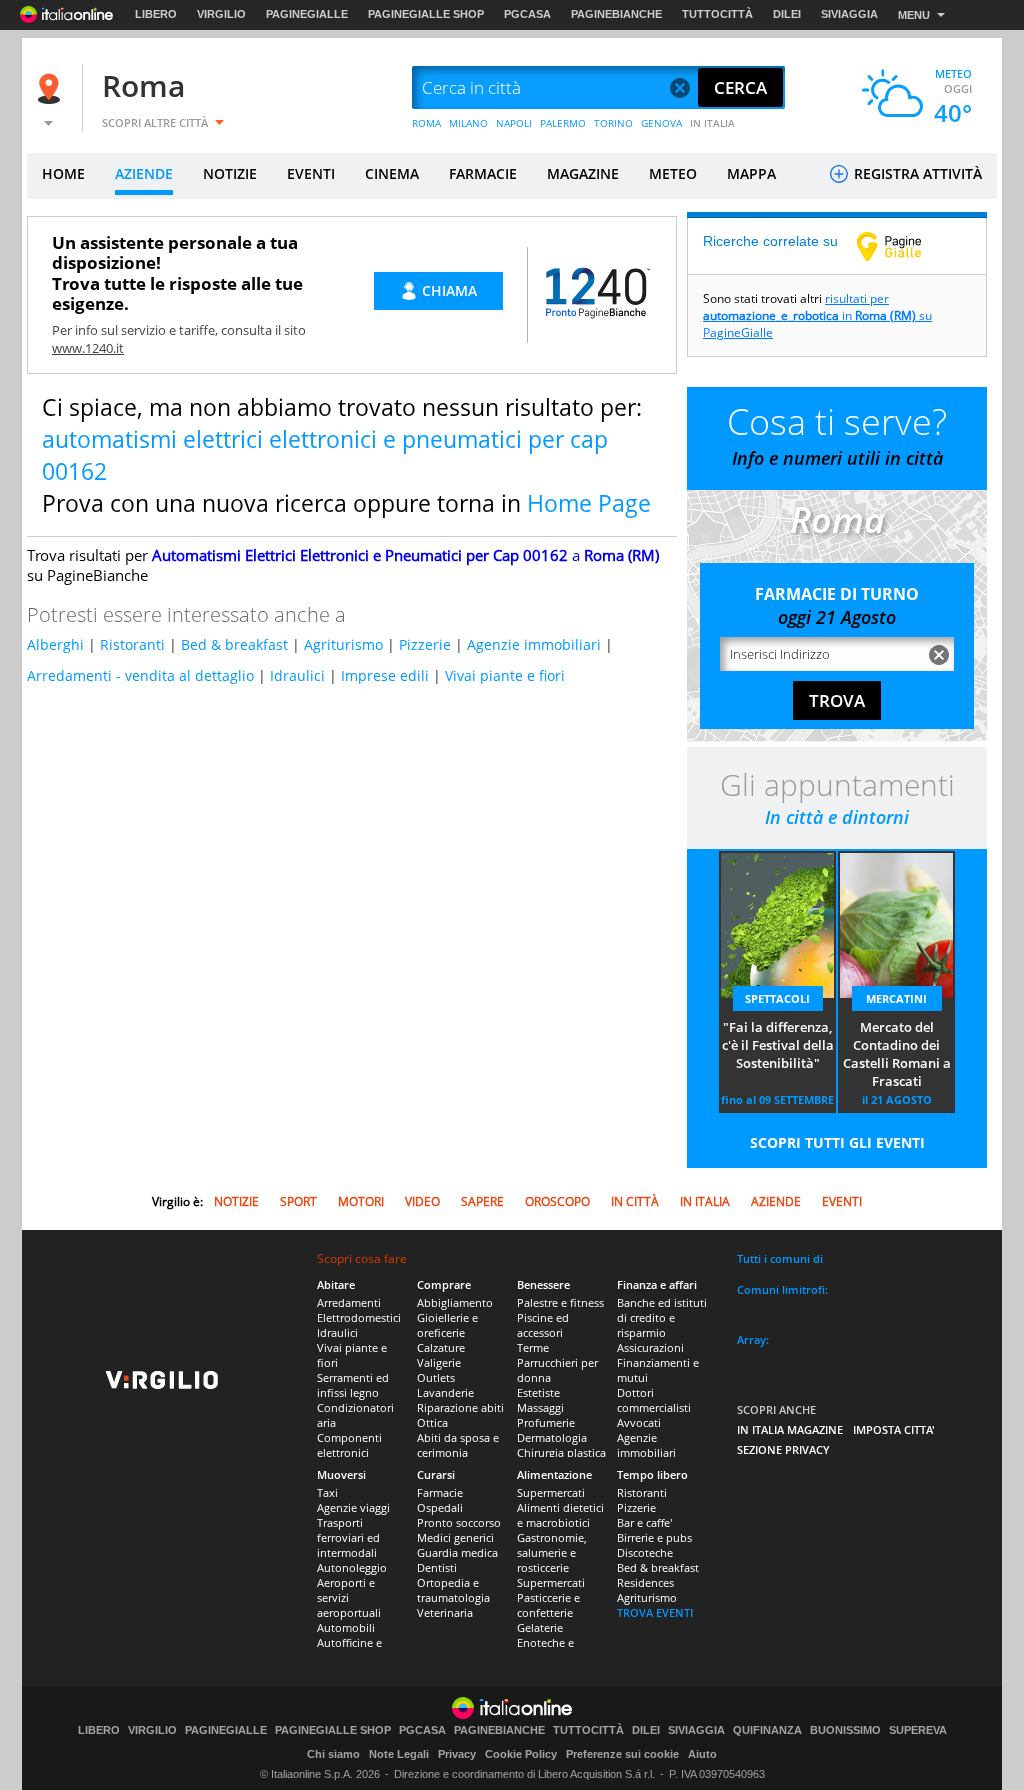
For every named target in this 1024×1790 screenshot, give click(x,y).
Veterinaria (445, 1612)
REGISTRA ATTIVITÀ (916, 173)
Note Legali (399, 1754)
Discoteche (645, 1552)
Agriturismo (343, 644)
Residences (645, 1582)
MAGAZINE (583, 173)
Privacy (457, 1754)
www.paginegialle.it (904, 246)
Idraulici (297, 675)
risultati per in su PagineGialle (817, 315)
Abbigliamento (455, 1302)
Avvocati (639, 1422)
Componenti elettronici (349, 1445)
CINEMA (392, 173)
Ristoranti (132, 644)
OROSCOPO (557, 1201)
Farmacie (440, 1492)
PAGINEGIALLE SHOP (426, 14)
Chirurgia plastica (561, 1452)
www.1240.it (88, 348)
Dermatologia (552, 1437)
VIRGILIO (221, 14)
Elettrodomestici (359, 1317)
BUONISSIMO (845, 1730)
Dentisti (437, 1567)
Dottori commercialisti (654, 1400)
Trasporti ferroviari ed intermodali (348, 1537)
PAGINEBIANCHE (616, 14)
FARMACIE (483, 173)
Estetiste (538, 1392)
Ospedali (440, 1507)
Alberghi (55, 644)
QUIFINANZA (767, 1730)
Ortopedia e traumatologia (453, 1590)
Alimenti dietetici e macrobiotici (560, 1515)
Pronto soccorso (459, 1522)
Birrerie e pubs (654, 1537)
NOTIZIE (230, 173)
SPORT (298, 1201)
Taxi (327, 1492)
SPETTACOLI (777, 998)
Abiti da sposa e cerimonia (458, 1445)
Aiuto (702, 1754)
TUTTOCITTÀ (717, 14)
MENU (914, 15)
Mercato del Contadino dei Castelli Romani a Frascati (897, 1054)
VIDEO (422, 1201)
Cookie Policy (521, 1754)
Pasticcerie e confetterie (548, 1605)
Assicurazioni (650, 1347)
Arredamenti (349, 1302)
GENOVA (661, 123)
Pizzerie (425, 644)
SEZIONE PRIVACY (783, 1449)
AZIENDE (144, 173)
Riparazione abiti (460, 1407)
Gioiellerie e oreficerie (447, 1325)
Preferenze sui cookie (622, 1754)
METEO (673, 173)
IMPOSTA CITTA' (894, 1429)
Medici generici (455, 1537)
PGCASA (527, 14)
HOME (63, 173)
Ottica (432, 1422)
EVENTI (311, 173)
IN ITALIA (712, 123)
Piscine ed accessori (543, 1325)
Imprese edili (385, 675)
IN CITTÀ (635, 1201)
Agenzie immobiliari (534, 644)
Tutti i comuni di (780, 1258)
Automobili (346, 1627)
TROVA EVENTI (655, 1612)
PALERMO (563, 123)
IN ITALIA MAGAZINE (790, 1429)
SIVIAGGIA (849, 14)
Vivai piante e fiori (505, 675)
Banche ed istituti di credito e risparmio (662, 1317)
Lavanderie (445, 1392)
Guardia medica (457, 1552)
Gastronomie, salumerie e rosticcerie (552, 1552)
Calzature (441, 1347)
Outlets (436, 1377)
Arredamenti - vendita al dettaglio (140, 675)
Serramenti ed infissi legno (353, 1385)
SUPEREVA (918, 1730)
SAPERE (482, 1201)
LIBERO (156, 14)
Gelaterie (540, 1627)
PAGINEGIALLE (307, 14)
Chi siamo (333, 1754)
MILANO (468, 123)
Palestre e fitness (560, 1302)
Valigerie (439, 1362)
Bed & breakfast (234, 644)
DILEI (787, 14)
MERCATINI (896, 998)
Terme (533, 1347)
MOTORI (361, 1201)
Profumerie (546, 1422)
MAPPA (751, 173)
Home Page (589, 503)
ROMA (426, 123)
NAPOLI (514, 123)
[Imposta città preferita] (52, 88)
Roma (143, 85)
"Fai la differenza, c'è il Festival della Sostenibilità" (778, 1045)
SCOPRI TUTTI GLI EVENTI (837, 1142)
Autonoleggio (352, 1567)
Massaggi (540, 1407)
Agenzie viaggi (353, 1507)
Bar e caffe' (644, 1522)
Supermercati (551, 1492)
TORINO (613, 123)
